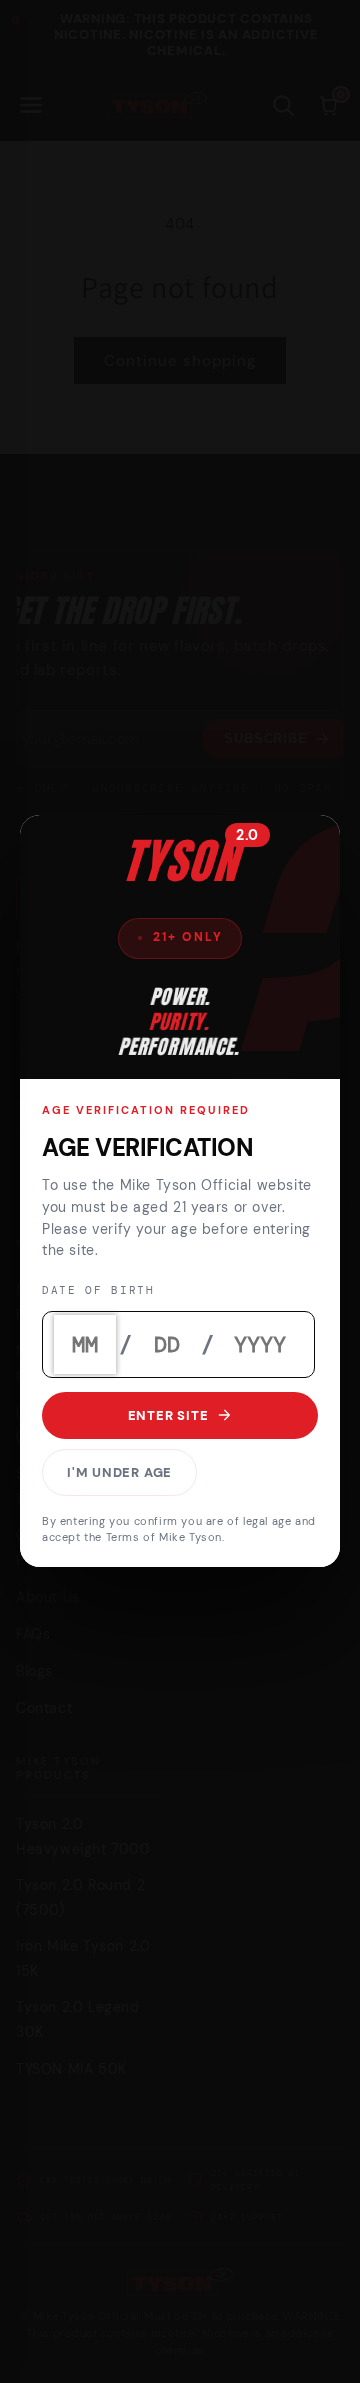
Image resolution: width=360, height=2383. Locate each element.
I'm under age (119, 1472)
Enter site (168, 1415)
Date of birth (98, 1290)
